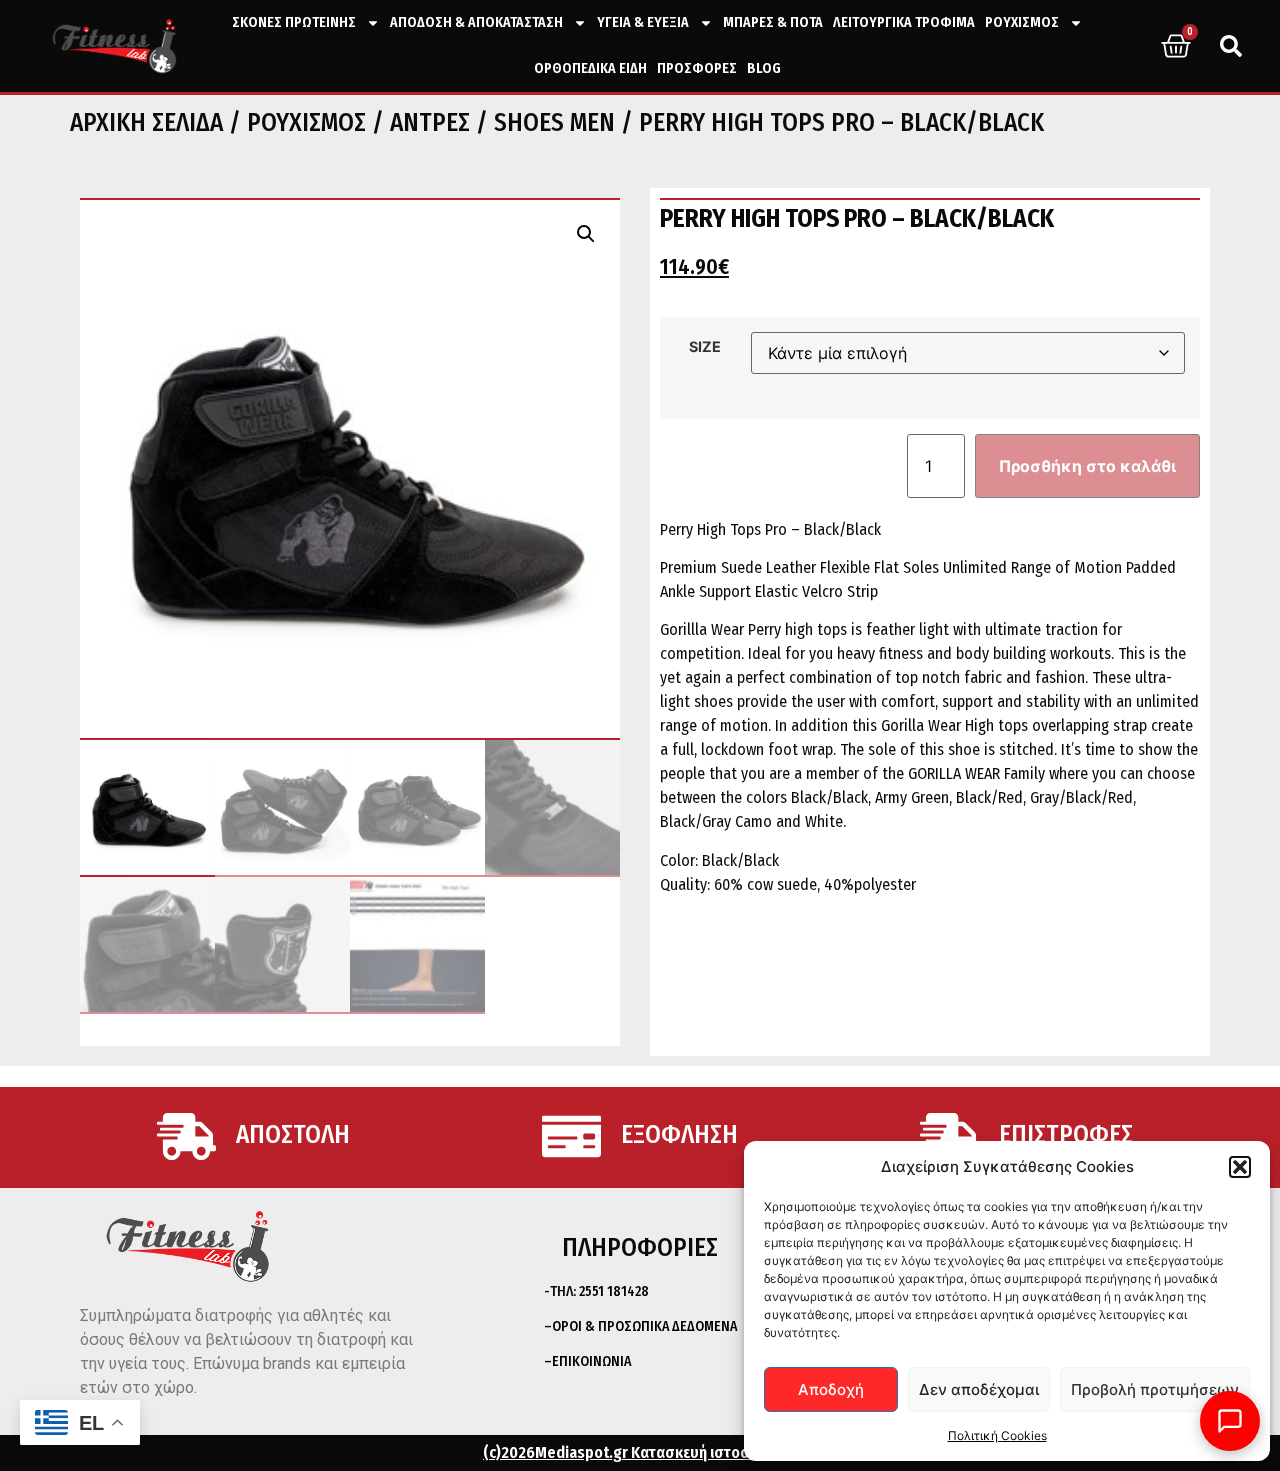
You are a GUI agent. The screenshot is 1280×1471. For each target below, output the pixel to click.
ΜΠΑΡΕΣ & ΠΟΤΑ (773, 22)
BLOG (764, 68)
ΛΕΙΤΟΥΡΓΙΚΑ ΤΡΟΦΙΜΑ (904, 22)
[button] (1240, 1167)
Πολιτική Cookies (997, 1435)
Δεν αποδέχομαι (979, 1389)
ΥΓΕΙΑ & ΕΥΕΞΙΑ (643, 22)
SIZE (705, 347)
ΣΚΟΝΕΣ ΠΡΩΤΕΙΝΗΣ (294, 22)
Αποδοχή (831, 1389)
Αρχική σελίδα (146, 123)
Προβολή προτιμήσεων (1155, 1389)
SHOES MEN (554, 123)
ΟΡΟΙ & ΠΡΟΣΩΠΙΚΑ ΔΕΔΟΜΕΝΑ (644, 1326)
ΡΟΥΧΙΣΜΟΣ (1022, 22)
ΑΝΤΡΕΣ (430, 123)
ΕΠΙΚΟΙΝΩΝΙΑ (591, 1361)
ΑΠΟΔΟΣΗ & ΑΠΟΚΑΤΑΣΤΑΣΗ (476, 22)
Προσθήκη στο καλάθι (1087, 466)
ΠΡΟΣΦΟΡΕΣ (697, 68)
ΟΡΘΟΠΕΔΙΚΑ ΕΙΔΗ (590, 68)
